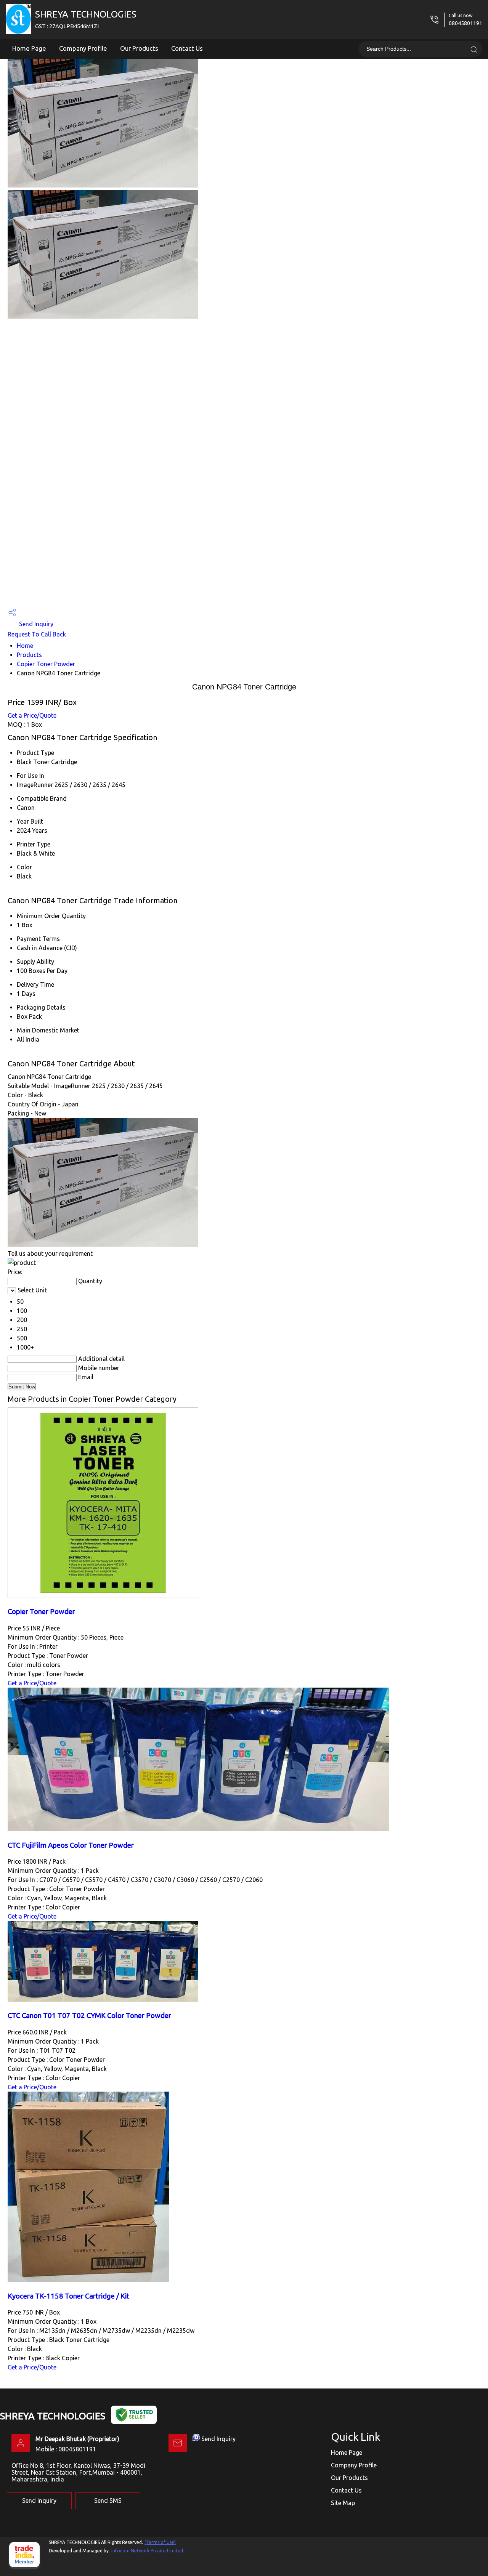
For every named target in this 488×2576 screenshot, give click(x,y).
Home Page (29, 48)
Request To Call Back (37, 634)
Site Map (343, 2503)
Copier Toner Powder (46, 664)
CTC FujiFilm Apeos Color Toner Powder (71, 1845)
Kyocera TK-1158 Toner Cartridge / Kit (68, 2296)
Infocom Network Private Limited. (148, 2551)
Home (25, 646)
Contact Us (187, 48)
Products (29, 655)
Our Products (139, 48)
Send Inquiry (35, 624)
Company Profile (83, 48)
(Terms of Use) (160, 2542)
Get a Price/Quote (32, 715)
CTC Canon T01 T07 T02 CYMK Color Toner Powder (89, 2016)
